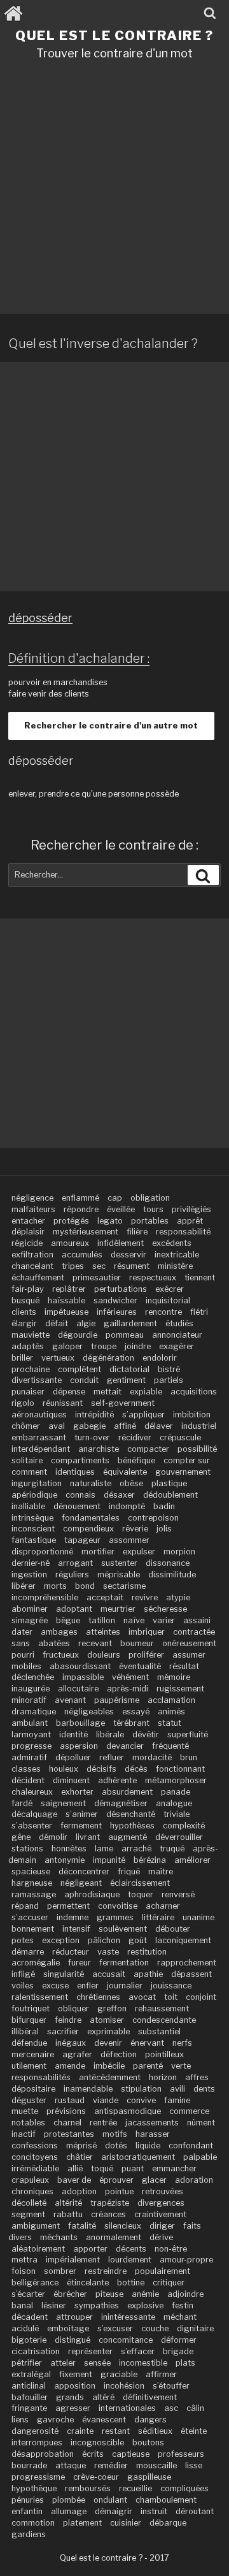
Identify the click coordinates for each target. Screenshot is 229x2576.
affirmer (161, 2374)
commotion (33, 2523)
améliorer (192, 1860)
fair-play (28, 1289)
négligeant (81, 1883)
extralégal (31, 2374)
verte (181, 2066)
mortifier (98, 1552)
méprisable (119, 1574)
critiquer (169, 2283)
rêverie (135, 1529)
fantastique (34, 1540)
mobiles (26, 1666)
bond (85, 1586)
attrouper (74, 2317)
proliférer (146, 1655)
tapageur (82, 1540)
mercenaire (33, 2054)
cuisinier (126, 2523)
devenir (108, 2043)
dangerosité (35, 2431)
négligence (32, 1198)
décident (28, 1780)
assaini (197, 1620)
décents (131, 2249)
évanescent (104, 2420)
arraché (136, 1849)
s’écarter (28, 2294)
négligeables (89, 1711)
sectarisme (124, 1586)
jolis (164, 1529)
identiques (75, 1472)
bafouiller (30, 2397)
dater (22, 1632)
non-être (171, 2249)
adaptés (28, 1346)
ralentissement (40, 1997)
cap (115, 1198)
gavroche (55, 2420)
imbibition (192, 1415)
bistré (169, 1369)
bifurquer (29, 2020)
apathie (148, 1974)
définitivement (150, 2397)
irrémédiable (35, 2168)
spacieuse (31, 1871)
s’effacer (138, 2351)
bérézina (150, 1860)
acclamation (171, 1700)
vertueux (58, 1358)
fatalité (82, 2226)
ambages (59, 1632)
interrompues (37, 2442)
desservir (128, 1255)
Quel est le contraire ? (114, 35)
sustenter (119, 1563)
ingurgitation (37, 1483)
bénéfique (136, 1460)
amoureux (70, 1243)
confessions (35, 2145)
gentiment (126, 1380)
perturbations (121, 1289)
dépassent (191, 1974)
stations (27, 1849)
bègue (68, 1620)
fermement (81, 1826)
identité (73, 1734)
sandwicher (115, 1300)
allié (75, 2168)
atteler (63, 2363)
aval (57, 1426)
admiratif (29, 1757)
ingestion (29, 1574)
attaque (71, 2465)
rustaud (70, 2100)
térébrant (131, 1723)
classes (26, 1769)
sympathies (97, 2305)
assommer (129, 1540)
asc (171, 2408)
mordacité (152, 1757)
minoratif (29, 1700)
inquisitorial (168, 1300)
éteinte (194, 2431)
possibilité (197, 1449)
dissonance (168, 1563)
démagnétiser (121, 1803)
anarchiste (99, 1449)
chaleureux (32, 1792)
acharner (163, 1906)
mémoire (174, 1677)
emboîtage (68, 2328)
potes (23, 1940)
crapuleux (30, 2180)
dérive (161, 2237)
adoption (79, 2191)
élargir (24, 1323)
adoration (194, 2180)
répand (25, 1906)
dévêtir (146, 1734)
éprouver (116, 2180)
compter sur (187, 1460)
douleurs (104, 1655)
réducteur (71, 1952)
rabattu (68, 2214)
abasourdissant (80, 1666)
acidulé (25, 2328)
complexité (184, 1826)
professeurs (181, 2454)
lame (104, 1849)
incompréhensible (45, 1597)
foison (24, 2271)
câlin (195, 2408)
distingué (73, 2340)
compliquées (184, 2488)
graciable (119, 2374)
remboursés (88, 2488)
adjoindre (185, 2294)
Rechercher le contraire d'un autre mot (111, 726)
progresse (31, 1746)
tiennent (200, 1277)
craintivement (160, 2214)
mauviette (31, 1335)
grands (70, 2397)
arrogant (75, 1563)
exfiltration (32, 1255)
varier (164, 1620)
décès (136, 1769)
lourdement (130, 2260)
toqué (102, 2168)
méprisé (81, 2145)
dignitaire (195, 2328)
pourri (23, 1655)
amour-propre (186, 2260)
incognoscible (97, 2442)
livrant (88, 1837)
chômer (26, 1426)
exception (61, 1940)
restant (116, 2431)
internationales (127, 2408)
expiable (146, 1392)
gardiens (29, 2534)
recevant (95, 1643)
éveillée (121, 1209)
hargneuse (32, 1883)
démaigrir (114, 2511)
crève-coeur (96, 2477)
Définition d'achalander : (79, 658)
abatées (54, 1643)
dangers (150, 2420)
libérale (110, 1734)
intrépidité (94, 1415)
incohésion (124, 2386)
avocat (142, 1997)
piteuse (109, 2294)
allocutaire (78, 1689)
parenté (148, 2066)
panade (176, 1792)
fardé (22, 1803)
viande (106, 2100)
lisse (194, 2465)
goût (138, 1940)
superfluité (188, 1734)
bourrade (29, 2465)
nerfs (182, 2043)
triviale (177, 1814)
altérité (68, 2203)
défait (57, 1323)
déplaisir (28, 1232)
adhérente (117, 1780)
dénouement (77, 1506)
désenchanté (131, 1814)
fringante (29, 2408)
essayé (136, 1711)
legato (110, 1221)
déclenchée (33, 1677)
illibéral (25, 2031)
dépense (69, 1392)
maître (161, 1871)
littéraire (158, 1917)
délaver (159, 1426)
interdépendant (41, 1449)
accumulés (82, 1255)
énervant (147, 2043)
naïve (134, 1620)
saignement (63, 1803)
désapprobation (43, 2454)
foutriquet (31, 2008)
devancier (125, 1746)
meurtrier (118, 1609)
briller (22, 1358)
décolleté (29, 2203)
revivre (145, 1597)
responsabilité (183, 1232)
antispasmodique (128, 2111)
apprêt (190, 1221)
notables (28, 2123)
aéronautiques (39, 1415)
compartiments (80, 1460)
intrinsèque (32, 1518)
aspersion (79, 1746)
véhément (130, 1677)
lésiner (54, 2305)
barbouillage (80, 1723)
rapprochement (187, 1963)
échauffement (38, 1277)
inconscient (33, 1529)
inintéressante (128, 2317)
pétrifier (27, 2363)
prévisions (66, 2111)
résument (132, 1266)
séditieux (155, 2431)
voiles (23, 1986)
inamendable (88, 2089)
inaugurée (31, 1689)
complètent (80, 1369)
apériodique (34, 1495)
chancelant (32, 1266)
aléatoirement (38, 2249)
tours (153, 1209)
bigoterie (29, 2340)
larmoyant (31, 1734)
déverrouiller (179, 1837)
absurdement (127, 1792)
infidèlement (121, 1243)
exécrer (170, 1289)
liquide (148, 2145)
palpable (200, 2157)
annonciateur (177, 1335)
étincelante (88, 2283)
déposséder (40, 618)
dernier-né (31, 1563)
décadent (30, 2317)
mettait (108, 1392)
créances (108, 2214)
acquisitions (194, 1392)
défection (119, 2054)
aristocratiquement (138, 2157)
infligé (23, 1974)
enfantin (27, 2511)
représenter (90, 2351)
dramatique (34, 1711)
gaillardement (130, 1323)
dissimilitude (172, 1574)
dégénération (108, 1358)
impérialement (73, 2260)
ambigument (36, 2226)
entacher (28, 1221)
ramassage (34, 1894)
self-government (123, 1403)
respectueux (153, 1277)
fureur (80, 1963)
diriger (162, 2226)
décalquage (34, 1814)
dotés (116, 2145)
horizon (163, 2077)
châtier (80, 2157)
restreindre (106, 2271)
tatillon (102, 1620)
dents (204, 2089)
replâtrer (69, 1289)
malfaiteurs (33, 1209)
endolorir (160, 1358)
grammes (115, 1917)
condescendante (164, 2020)
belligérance (35, 2283)
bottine (131, 2283)
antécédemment (110, 2077)
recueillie (135, 2488)
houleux (64, 1769)
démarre (28, 1952)
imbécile (109, 2066)
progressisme (38, 2477)
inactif (24, 2134)
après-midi (128, 1689)
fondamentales (91, 1518)
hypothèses (132, 1826)
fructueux (61, 1655)
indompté (127, 1506)
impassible (83, 1677)
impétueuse (66, 1312)
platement (82, 2523)
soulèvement (123, 1929)
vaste (108, 1952)
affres (197, 2077)
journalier (125, 1986)
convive (141, 2100)
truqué (172, 1849)
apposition (75, 2386)
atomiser (107, 2020)
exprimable (108, 2031)
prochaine (31, 1369)
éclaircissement (140, 1883)
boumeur (137, 1643)
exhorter (77, 1792)
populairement (163, 2271)
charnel (67, 2123)
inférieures (117, 1312)
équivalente (125, 1472)
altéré (103, 2397)
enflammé (80, 1198)
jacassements (152, 2123)
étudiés (179, 1323)
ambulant (30, 1723)
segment (28, 2214)
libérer (24, 1586)
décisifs (101, 1769)
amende (70, 2066)
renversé (178, 1894)
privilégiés (191, 1209)
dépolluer (73, 1757)
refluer (112, 1757)
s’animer (82, 1814)
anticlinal (29, 2386)
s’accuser (30, 1917)
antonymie (65, 1860)
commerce (189, 2111)
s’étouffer (171, 2386)
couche (155, 2328)
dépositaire (33, 2089)
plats (185, 2363)
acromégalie (36, 1963)
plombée (69, 2500)
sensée (97, 2363)
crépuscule (180, 1437)
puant (133, 2168)
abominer (30, 1609)
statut (170, 1723)
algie (86, 1323)
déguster (29, 2100)
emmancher (174, 2168)
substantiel (159, 2031)
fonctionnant (180, 1769)
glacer (154, 2180)
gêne (21, 1837)
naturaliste (91, 1483)
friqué (129, 1871)
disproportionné (42, 1552)
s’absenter (32, 1826)
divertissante (37, 1380)
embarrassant (39, 1437)
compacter (148, 1449)
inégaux (71, 2043)
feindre (68, 2020)
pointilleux (164, 2054)
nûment (201, 2123)
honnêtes (69, 1849)
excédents (172, 1243)
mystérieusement (86, 1232)
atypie (178, 1597)
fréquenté (170, 1746)
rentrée (103, 2123)
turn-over (92, 1437)
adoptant (74, 1609)
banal (22, 2305)
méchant (180, 2317)
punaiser (28, 1392)
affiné (125, 1426)
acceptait (105, 1597)
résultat (184, 1666)
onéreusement (189, 1643)
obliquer (73, 2008)
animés (171, 1711)
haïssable (66, 1300)
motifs (115, 2134)
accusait (109, 1974)
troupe (104, 1346)
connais (80, 1495)
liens (20, 2420)
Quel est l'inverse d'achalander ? (103, 344)
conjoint (201, 1997)
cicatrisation (36, 2351)
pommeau (125, 1335)
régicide (27, 1243)
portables (150, 1221)
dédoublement (170, 1495)
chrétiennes (98, 1997)
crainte (80, 2431)
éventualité (140, 1666)
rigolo (23, 1403)
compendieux (88, 1529)
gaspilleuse (149, 2477)
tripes (73, 1266)
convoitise (118, 1906)
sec (99, 1266)
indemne (73, 1917)
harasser (153, 2134)
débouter (173, 1929)
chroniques (32, 2191)
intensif (76, 1929)
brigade (178, 2351)
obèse (131, 1483)
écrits (93, 2454)
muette (25, 2111)
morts (55, 1586)
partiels (169, 1380)
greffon (112, 2008)
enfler (88, 1986)
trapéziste (110, 2203)
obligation (150, 1198)
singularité (64, 1974)
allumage (69, 2511)
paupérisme (117, 1700)
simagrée (30, 1620)
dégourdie (78, 1335)
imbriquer (147, 1632)
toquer (141, 1894)
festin (183, 2305)
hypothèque (34, 2488)
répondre (81, 1209)
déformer (179, 2340)
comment (29, 1472)
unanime (198, 1917)
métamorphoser (176, 1780)
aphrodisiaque (92, 1894)
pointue (119, 2191)
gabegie (89, 1426)
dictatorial (129, 1369)
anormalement (114, 2237)
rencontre (163, 1312)
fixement (76, 2374)
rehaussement (162, 2008)
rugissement (180, 1689)
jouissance (171, 1986)
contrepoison (153, 1518)
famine (177, 2100)
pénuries (28, 2500)
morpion (179, 1552)
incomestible (143, 2363)
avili (177, 2089)
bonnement (33, 1929)
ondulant (110, 2500)
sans (21, 1643)
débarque (168, 2523)
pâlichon (104, 1940)
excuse (55, 1986)
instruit (154, 2511)
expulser (139, 1552)
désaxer (119, 1495)
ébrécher (70, 2294)
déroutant (195, 2511)
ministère (175, 1266)
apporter (90, 2249)
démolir (53, 1837)
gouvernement (183, 1472)
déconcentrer (84, 1871)
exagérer (177, 1346)
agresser (73, 2408)
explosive (145, 2305)
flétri (199, 1312)
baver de (74, 2180)
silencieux (123, 2226)
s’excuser (115, 2328)
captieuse (131, 2454)
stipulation (141, 2089)
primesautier (97, 1277)
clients (24, 1312)
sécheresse (165, 1609)
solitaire (27, 1460)
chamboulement (166, 2500)
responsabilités (41, 2077)
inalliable (28, 1506)
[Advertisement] (114, 192)
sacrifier (63, 2031)
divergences (161, 2203)
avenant (70, 1700)
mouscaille (156, 2465)
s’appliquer (143, 1415)
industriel (199, 1426)
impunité (109, 1860)
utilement (29, 2066)
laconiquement (183, 1940)
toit (171, 1997)
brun (189, 1757)
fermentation (124, 1963)
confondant (191, 2145)
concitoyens (35, 2157)
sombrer (60, 2271)
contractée (194, 1632)
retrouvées (163, 2191)
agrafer (77, 2054)
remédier (111, 2465)
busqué (25, 1300)
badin (164, 1506)
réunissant (63, 1403)
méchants (59, 2237)
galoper (67, 1346)
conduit (84, 1380)
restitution (147, 1952)
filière (137, 1232)
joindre (138, 1346)
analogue (174, 1803)
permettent (68, 1906)
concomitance (126, 2340)
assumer (189, 1655)
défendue (29, 2043)
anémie (145, 2294)
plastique (169, 1483)
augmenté (128, 1837)
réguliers (72, 1574)
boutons (148, 2442)
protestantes (69, 2134)
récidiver (135, 1437)
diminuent (71, 1780)
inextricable (177, 1255)
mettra (24, 2260)
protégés (71, 1221)
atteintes (103, 1632)
